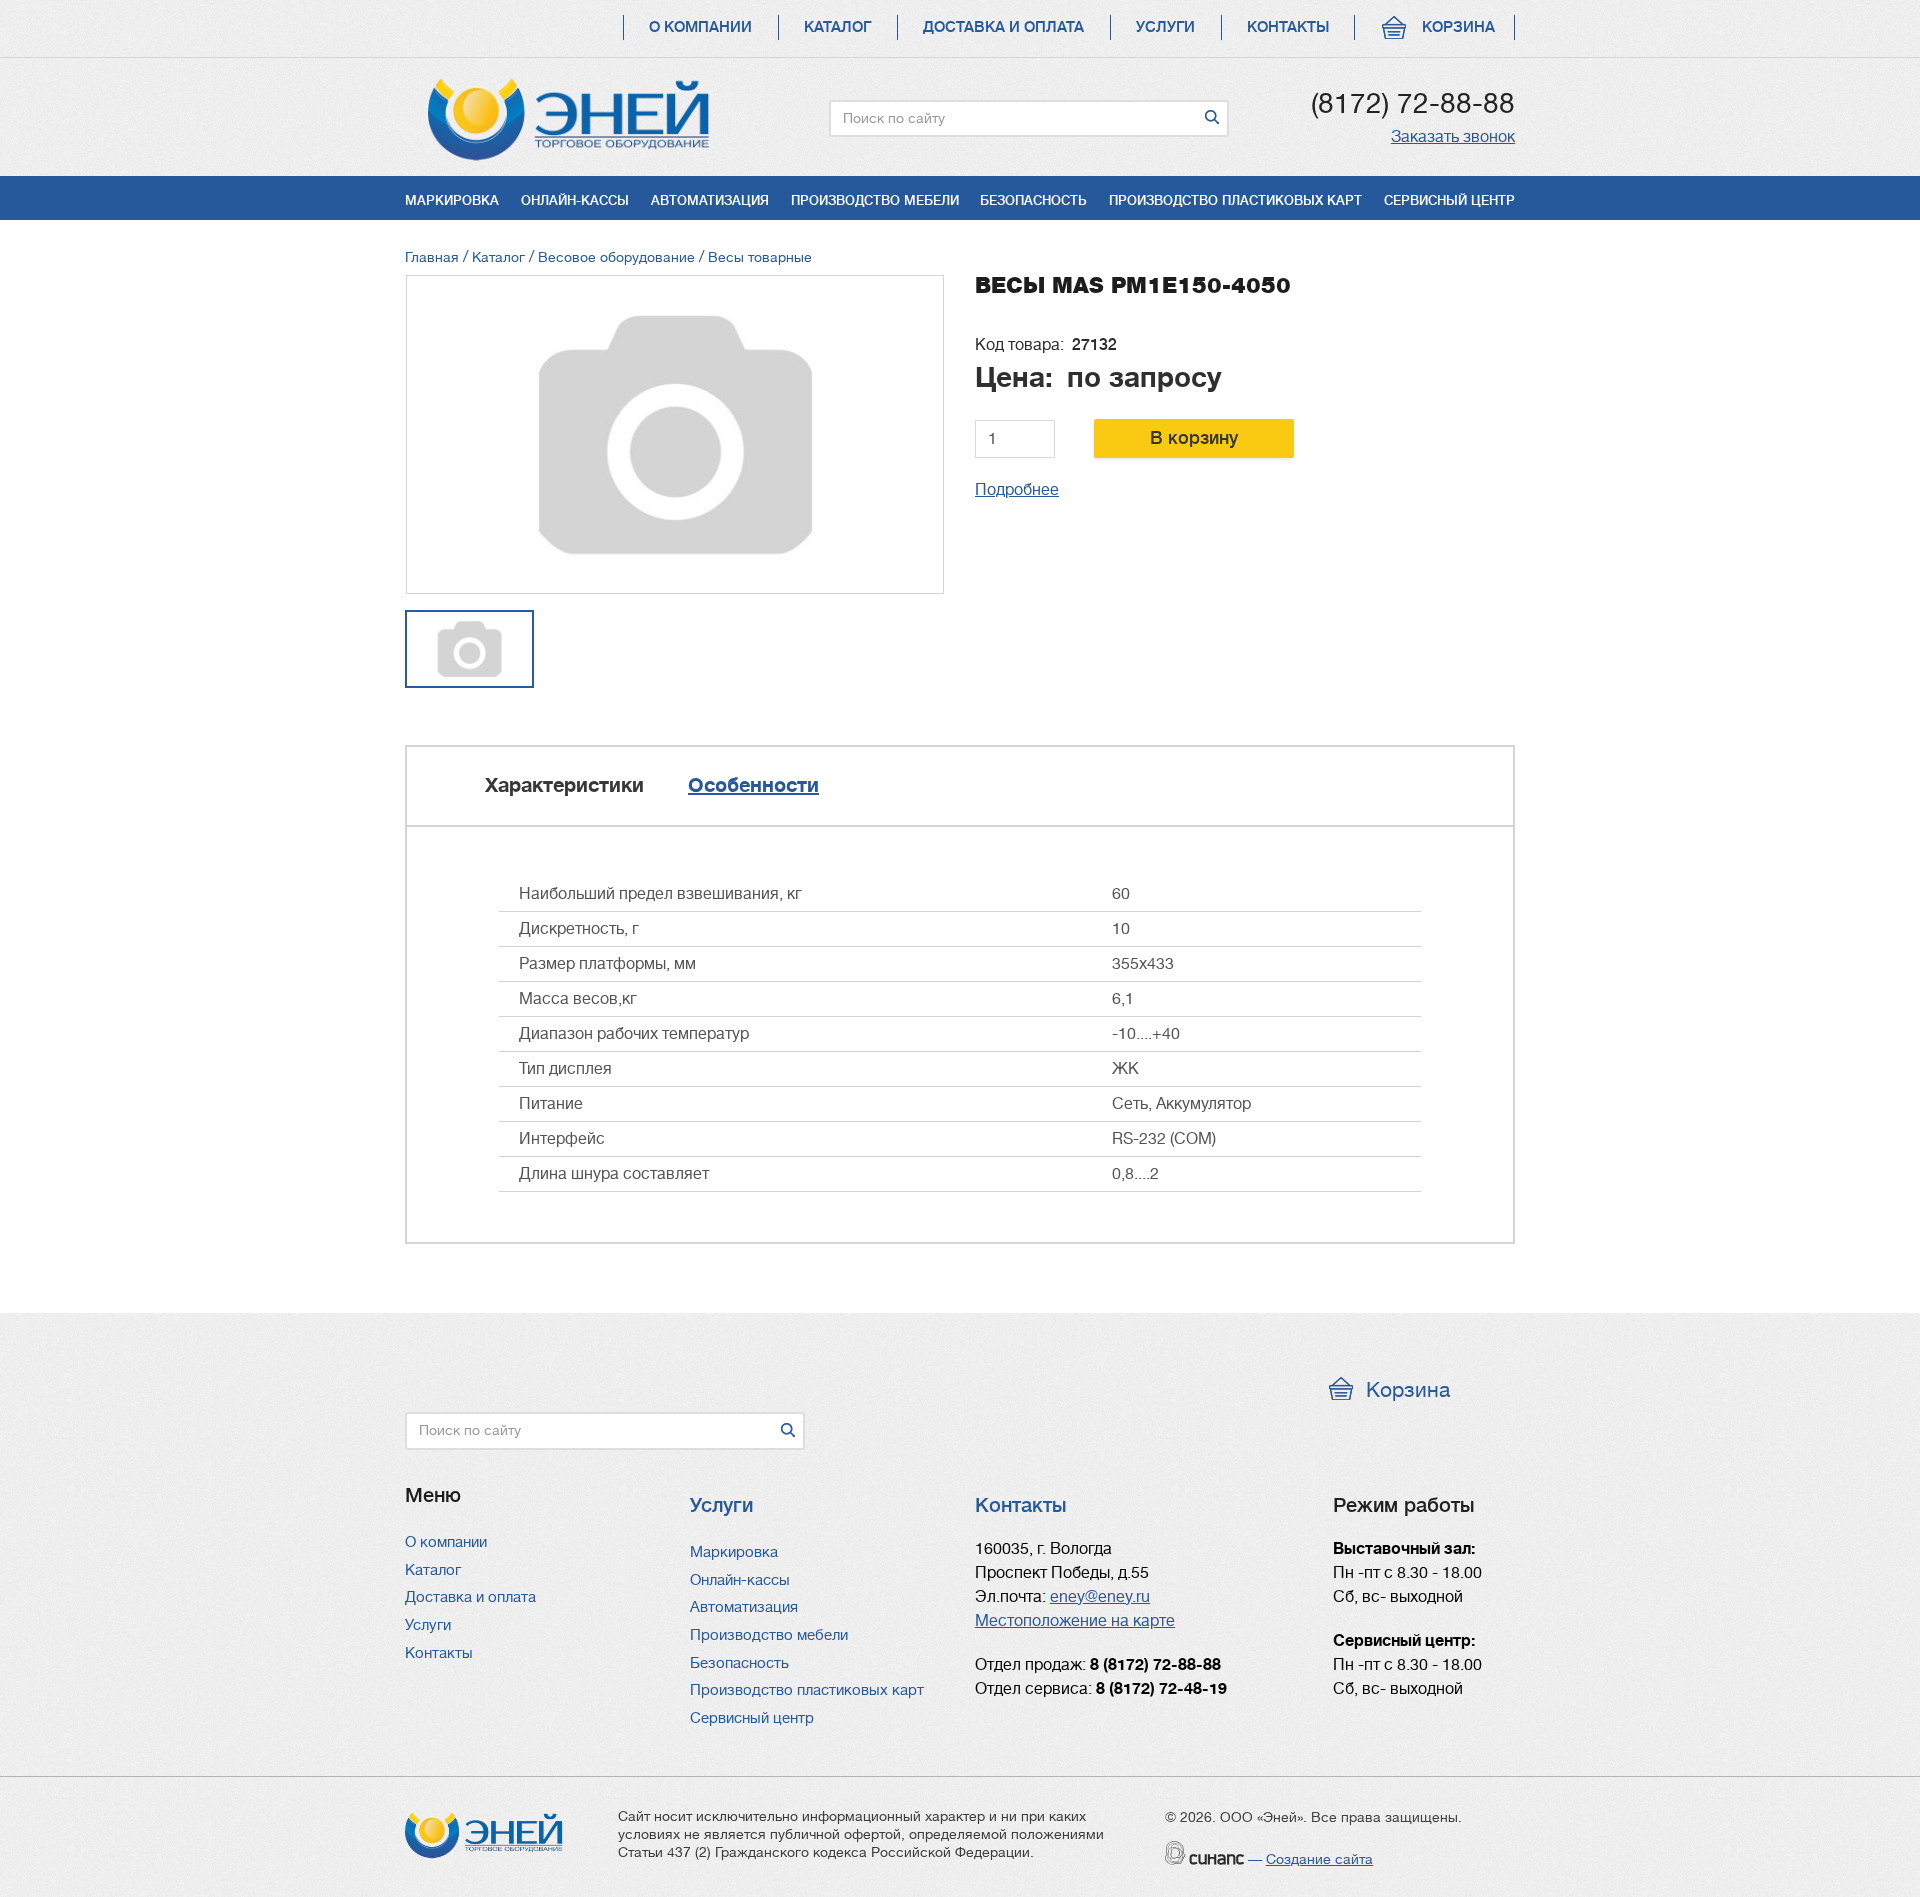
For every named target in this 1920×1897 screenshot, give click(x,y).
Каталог (837, 27)
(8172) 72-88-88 (1413, 104)
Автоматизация (710, 200)
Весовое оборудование (616, 257)
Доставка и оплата (1003, 27)
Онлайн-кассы (575, 200)
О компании (700, 27)
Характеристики (564, 785)
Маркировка (452, 200)
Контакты (1288, 27)
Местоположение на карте (1075, 1621)
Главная (432, 257)
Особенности (753, 785)
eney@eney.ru (1100, 1597)
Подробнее (1017, 490)
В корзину (1194, 438)
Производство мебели (875, 200)
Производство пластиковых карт (1235, 200)
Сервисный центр (1449, 200)
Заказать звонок (1453, 137)
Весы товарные (760, 257)
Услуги (1165, 27)
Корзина (1458, 27)
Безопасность (1033, 200)
